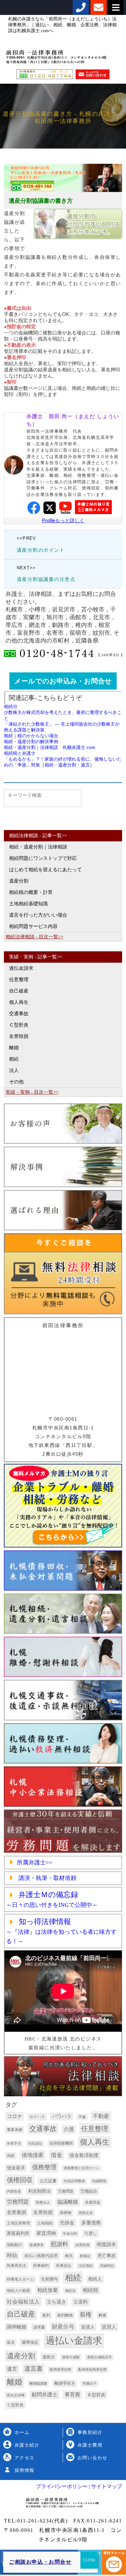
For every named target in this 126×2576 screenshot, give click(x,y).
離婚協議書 (38, 2383)
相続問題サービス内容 (33, 926)
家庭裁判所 (18, 2233)
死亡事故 (107, 2256)
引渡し (91, 2233)
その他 (16, 1082)
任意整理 (19, 980)
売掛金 (67, 2223)
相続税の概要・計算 (31, 892)
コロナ (15, 2116)
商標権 (66, 2213)
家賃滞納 (46, 2233)
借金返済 (16, 2168)
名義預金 (93, 2202)
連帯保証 (30, 2342)
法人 (14, 1070)
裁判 (46, 2315)
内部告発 (14, 2191)
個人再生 (19, 1002)
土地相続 (45, 2223)
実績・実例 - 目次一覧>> (32, 1092)
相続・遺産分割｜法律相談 (38, 847)
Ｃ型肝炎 (19, 1025)
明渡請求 (106, 2244)
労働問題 (66, 2191)
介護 (69, 2129)
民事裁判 (41, 2266)
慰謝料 (59, 2244)
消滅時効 (107, 2266)
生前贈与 (49, 2279)
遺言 (12, 2369)
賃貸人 (109, 2327)
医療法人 (43, 2203)
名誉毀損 (19, 1036)
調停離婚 (16, 2327)
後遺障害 (37, 2245)
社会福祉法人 (23, 2302)
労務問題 (18, 2202)
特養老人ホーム (20, 2279)
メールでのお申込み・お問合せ (63, 681)
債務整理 (44, 2167)
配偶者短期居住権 (92, 2370)
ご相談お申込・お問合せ (40, 2562)
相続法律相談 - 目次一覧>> (34, 937)
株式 (69, 2256)
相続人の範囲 (18, 2291)
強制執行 (15, 2245)
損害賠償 (82, 2245)
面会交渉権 (16, 2395)
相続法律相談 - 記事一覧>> (38, 836)
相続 (14, 1059)
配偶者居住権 (60, 2370)
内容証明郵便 (74, 2181)
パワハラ (62, 2116)
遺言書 (33, 2369)
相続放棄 (47, 2290)
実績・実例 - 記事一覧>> (36, 957)
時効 (12, 2255)
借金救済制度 (84, 2155)
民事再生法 (16, 2266)
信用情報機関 (61, 2143)
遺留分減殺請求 (99, 2357)
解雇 (102, 2315)
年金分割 (70, 2234)
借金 (57, 2155)
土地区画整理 (18, 2223)
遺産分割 (19, 881)
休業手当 (14, 2143)
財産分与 (63, 2327)
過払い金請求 (74, 2341)
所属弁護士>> (35, 1862)
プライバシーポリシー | (63, 2486)
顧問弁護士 (45, 2395)
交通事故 (19, 1014)
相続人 (95, 2279)
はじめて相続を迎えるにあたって (45, 870)
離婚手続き (65, 2383)
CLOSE (89, 2560)
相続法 (70, 2291)
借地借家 (33, 2155)
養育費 (72, 2395)
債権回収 (20, 2180)
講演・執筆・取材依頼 (47, 1878)
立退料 (81, 2302)
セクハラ (37, 2117)
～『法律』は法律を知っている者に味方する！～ (61, 1932)
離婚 (14, 1048)
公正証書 (48, 2181)
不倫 (82, 2117)
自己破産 (19, 991)
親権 (86, 2315)
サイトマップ (106, 2486)
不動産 (101, 2116)
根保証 (85, 2256)
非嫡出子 (89, 2383)
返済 (11, 2342)
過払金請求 (21, 968)
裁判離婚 (65, 2315)
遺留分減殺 (71, 2357)
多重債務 (91, 2223)
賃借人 (88, 2327)
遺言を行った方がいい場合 (38, 915)
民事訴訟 (64, 2266)
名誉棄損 (16, 2212)
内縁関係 (99, 2181)
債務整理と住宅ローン (81, 2168)
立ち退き (57, 2302)
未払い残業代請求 (41, 2256)
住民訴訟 (35, 2143)
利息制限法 (39, 2191)
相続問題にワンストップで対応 (43, 858)
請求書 (39, 2327)
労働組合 (89, 2191)
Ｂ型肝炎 (96, 2395)
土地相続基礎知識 (28, 904)
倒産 (11, 2156)
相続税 (90, 2290)
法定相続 (86, 2266)
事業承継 (15, 2130)
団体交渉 (86, 2213)
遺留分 (49, 2357)
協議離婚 (68, 2202)
